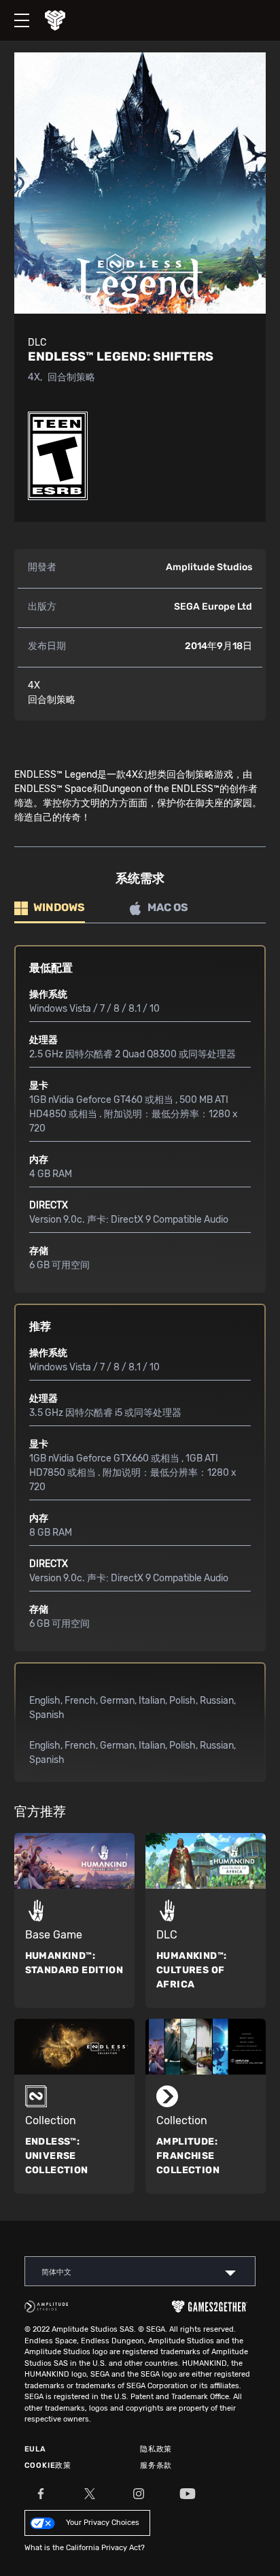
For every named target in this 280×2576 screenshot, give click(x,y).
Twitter (90, 2494)
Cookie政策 (48, 2465)
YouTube (188, 2494)
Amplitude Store (65, 20)
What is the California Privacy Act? (85, 2548)
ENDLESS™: (57, 2156)
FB (41, 2494)
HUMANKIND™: (74, 1963)
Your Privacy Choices (103, 2523)
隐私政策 (156, 2449)
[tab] (50, 909)
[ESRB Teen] (58, 456)
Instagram (139, 2494)
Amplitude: (188, 2156)
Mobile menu (15, 9)
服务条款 (156, 2465)
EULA (35, 2449)
